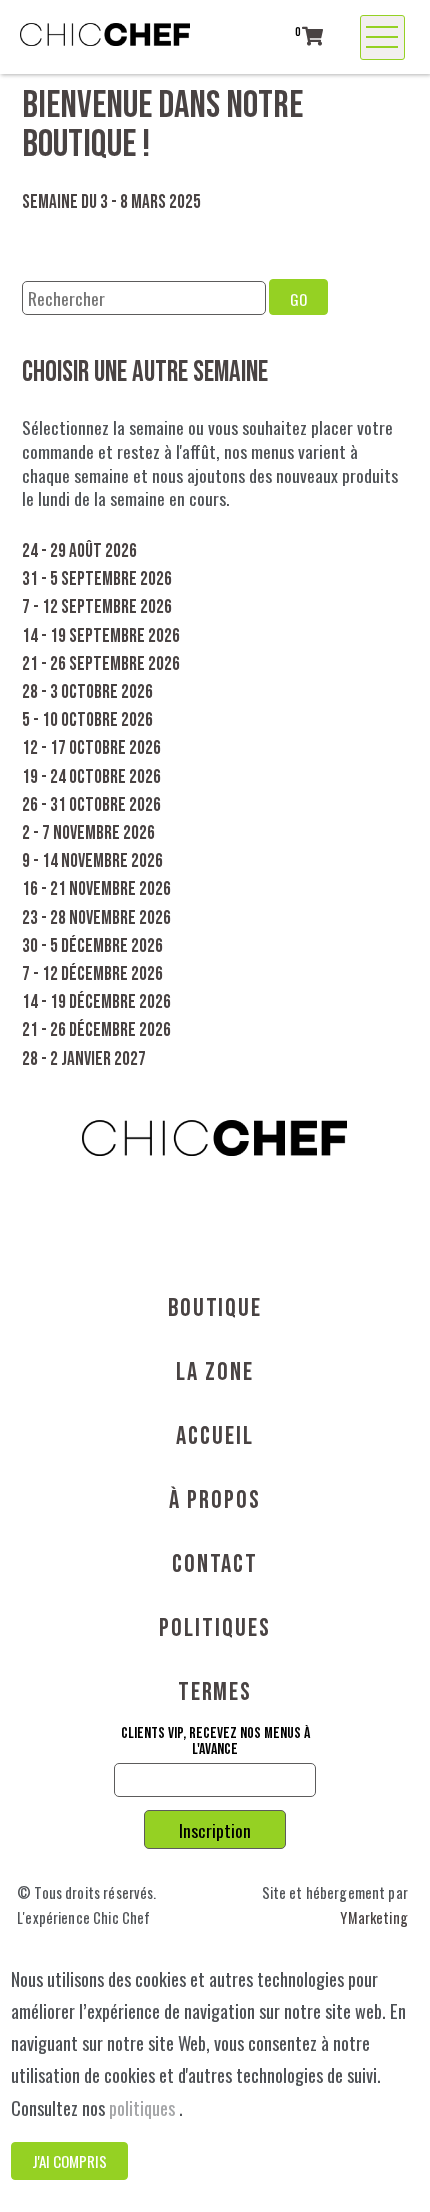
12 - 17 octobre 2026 (91, 748)
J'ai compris (69, 2161)
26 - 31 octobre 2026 (91, 805)
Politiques (214, 1628)
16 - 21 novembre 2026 (96, 889)
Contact (215, 1564)
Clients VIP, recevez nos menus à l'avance (215, 1742)
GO (298, 299)
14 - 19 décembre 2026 (96, 1002)
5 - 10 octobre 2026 (87, 720)
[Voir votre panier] (312, 35)
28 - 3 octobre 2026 (87, 692)
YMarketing (373, 1917)
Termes (215, 1692)
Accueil (214, 1436)
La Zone (214, 1372)
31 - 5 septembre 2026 (97, 579)
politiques (144, 2107)
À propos (214, 1500)
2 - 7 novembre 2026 (88, 833)
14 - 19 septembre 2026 (101, 636)
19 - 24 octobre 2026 (91, 777)
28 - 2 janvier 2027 (84, 1059)
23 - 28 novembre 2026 (96, 918)
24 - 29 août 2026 (79, 551)
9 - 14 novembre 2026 (92, 861)
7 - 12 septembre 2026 (97, 607)
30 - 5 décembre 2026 (92, 946)
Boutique (215, 1308)
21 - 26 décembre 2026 (96, 1030)
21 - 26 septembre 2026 (101, 664)
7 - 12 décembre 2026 (92, 974)
